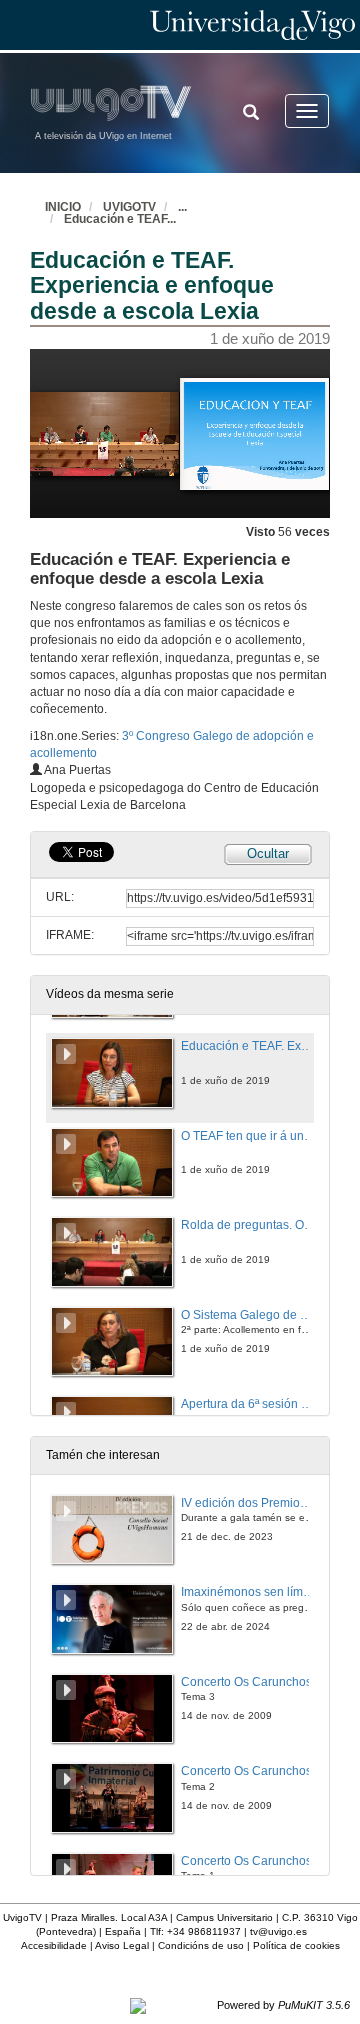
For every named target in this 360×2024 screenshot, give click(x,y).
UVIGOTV (129, 207)
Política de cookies (296, 1945)
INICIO (63, 207)
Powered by (283, 2005)
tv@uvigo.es (278, 1931)
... (182, 207)
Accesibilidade (54, 1945)
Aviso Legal (122, 1945)
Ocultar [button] (268, 853)
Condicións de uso (201, 1945)
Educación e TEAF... (120, 219)
